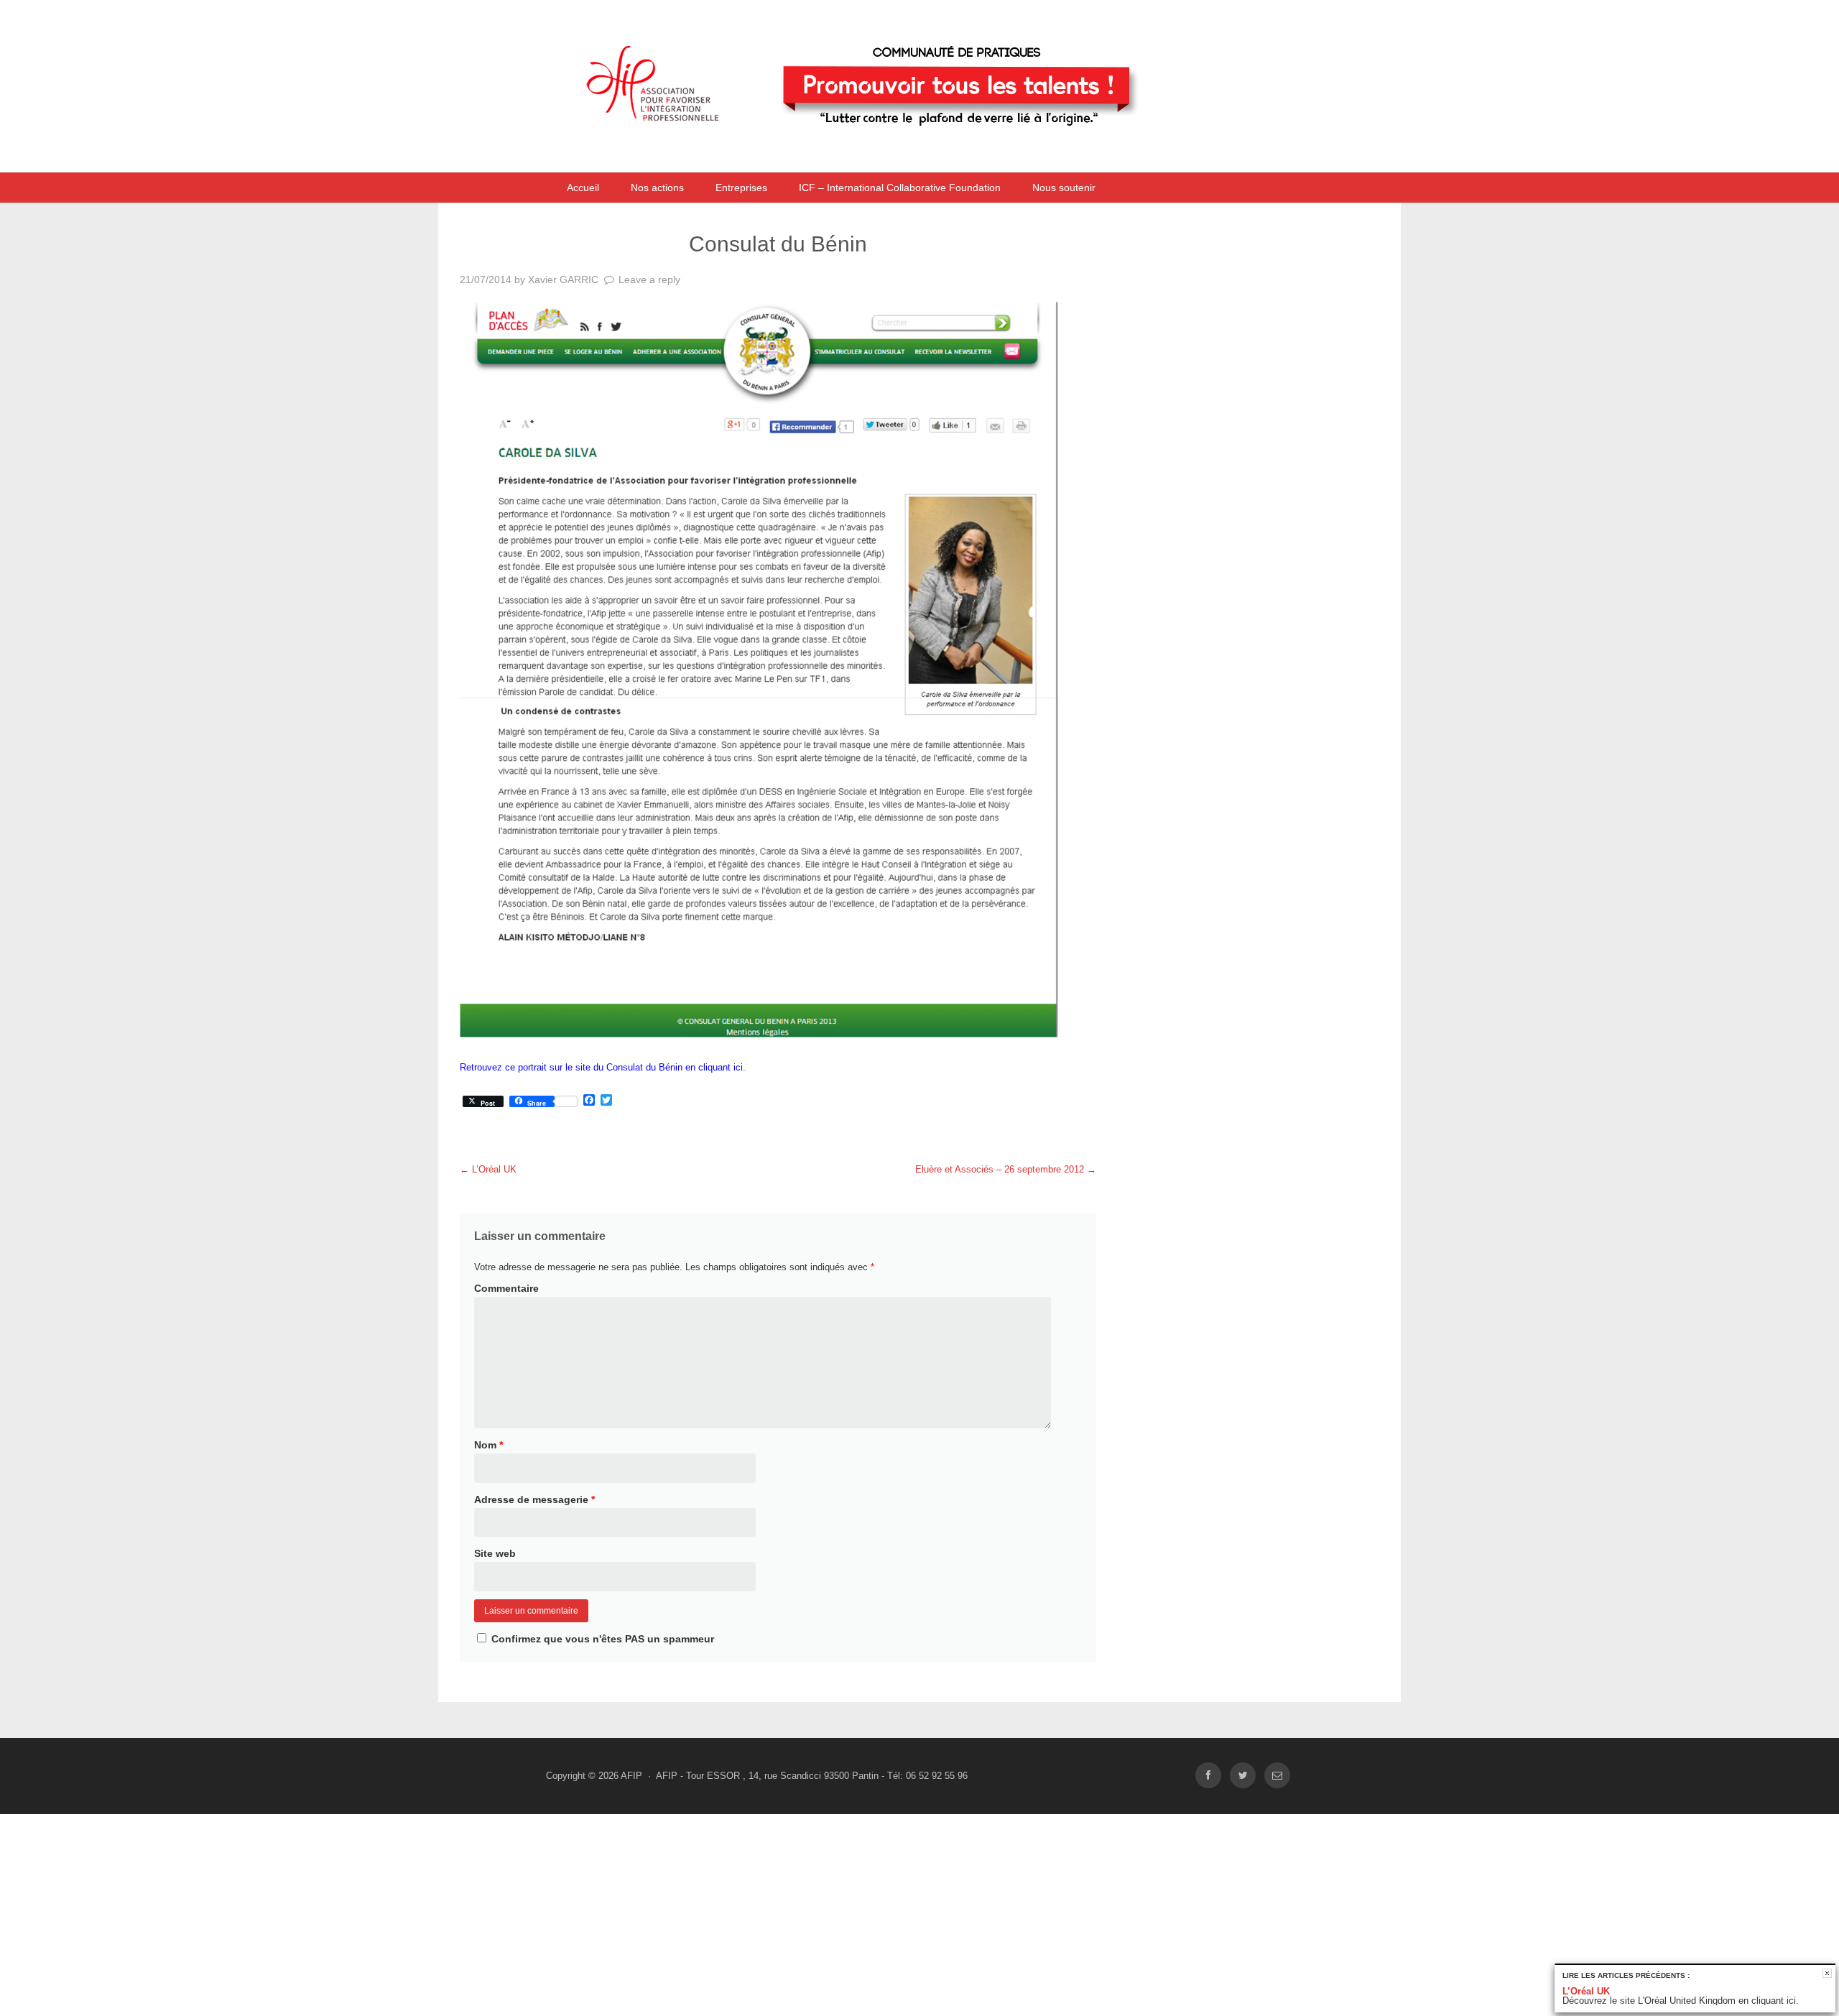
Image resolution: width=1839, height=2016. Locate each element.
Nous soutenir (1064, 188)
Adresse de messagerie (534, 1499)
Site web (495, 1553)
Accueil (583, 188)
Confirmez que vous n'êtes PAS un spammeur (601, 1639)
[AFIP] (887, 153)
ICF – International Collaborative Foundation (900, 188)
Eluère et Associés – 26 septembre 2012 (1006, 1169)
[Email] (1277, 1776)
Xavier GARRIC (563, 279)
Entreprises (741, 188)
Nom (488, 1445)
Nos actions (657, 188)
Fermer (1827, 1973)
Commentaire (506, 1288)
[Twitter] (1243, 1776)
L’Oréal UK (488, 1169)
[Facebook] (1208, 1776)
